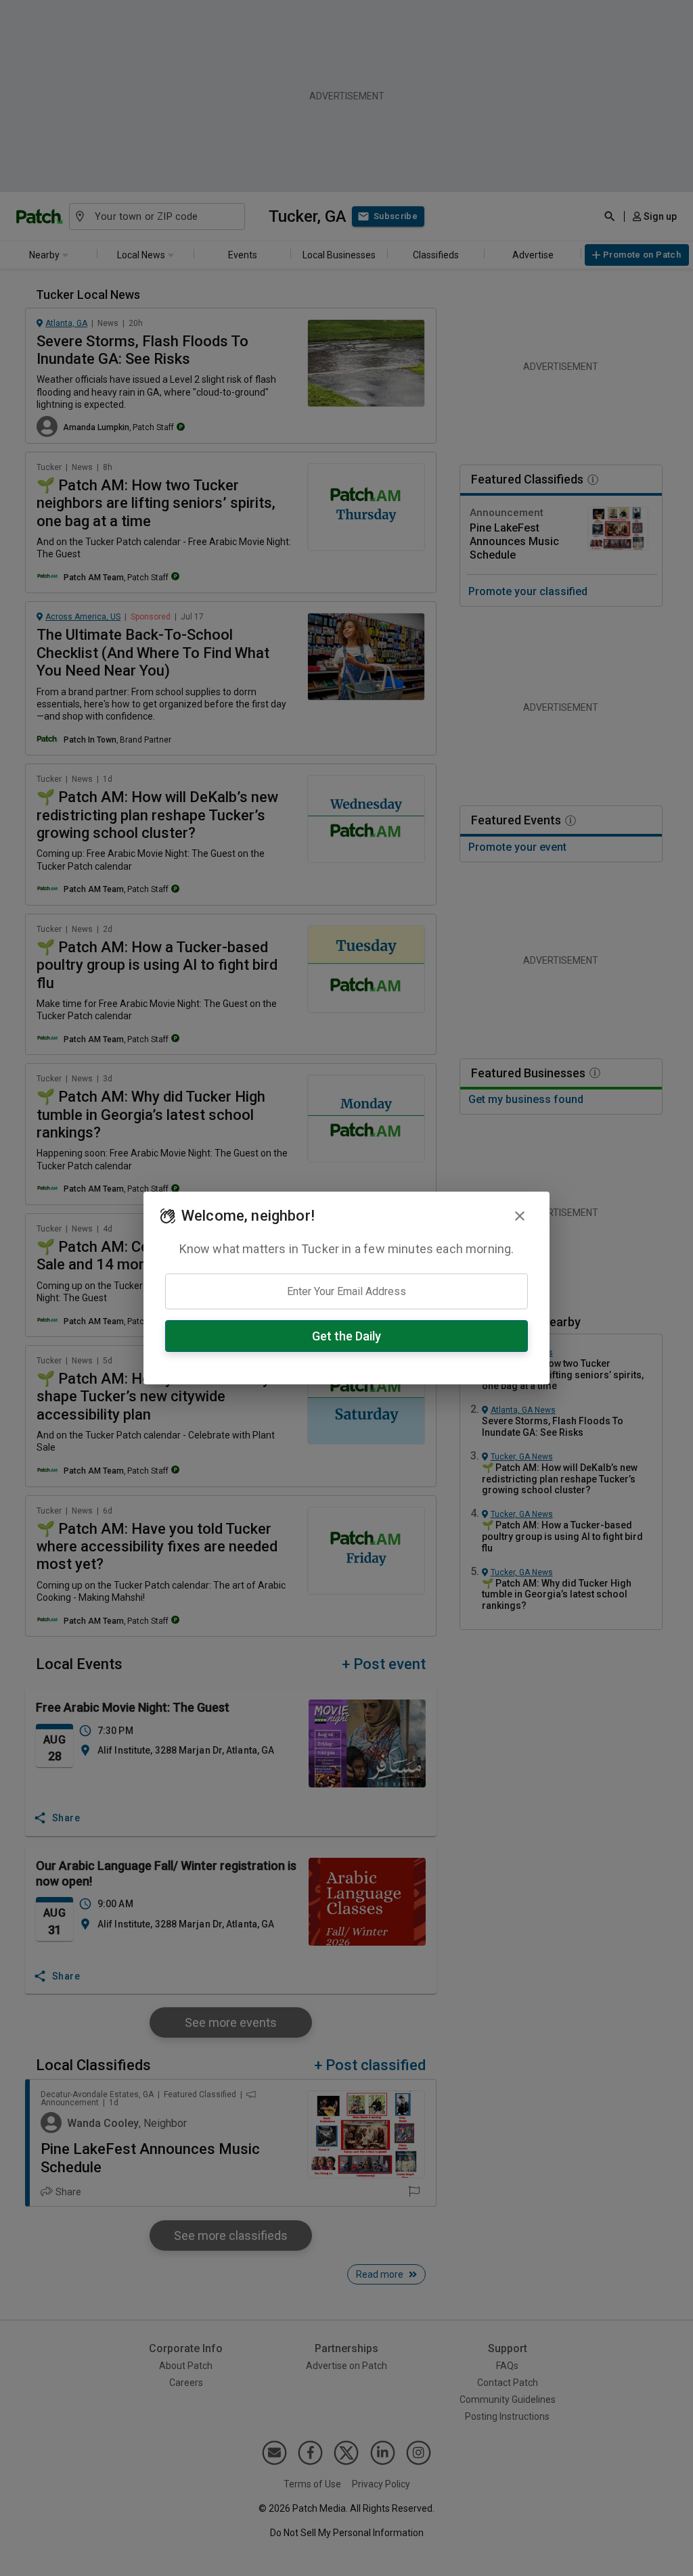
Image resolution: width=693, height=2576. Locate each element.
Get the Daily (346, 1336)
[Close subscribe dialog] (520, 1216)
